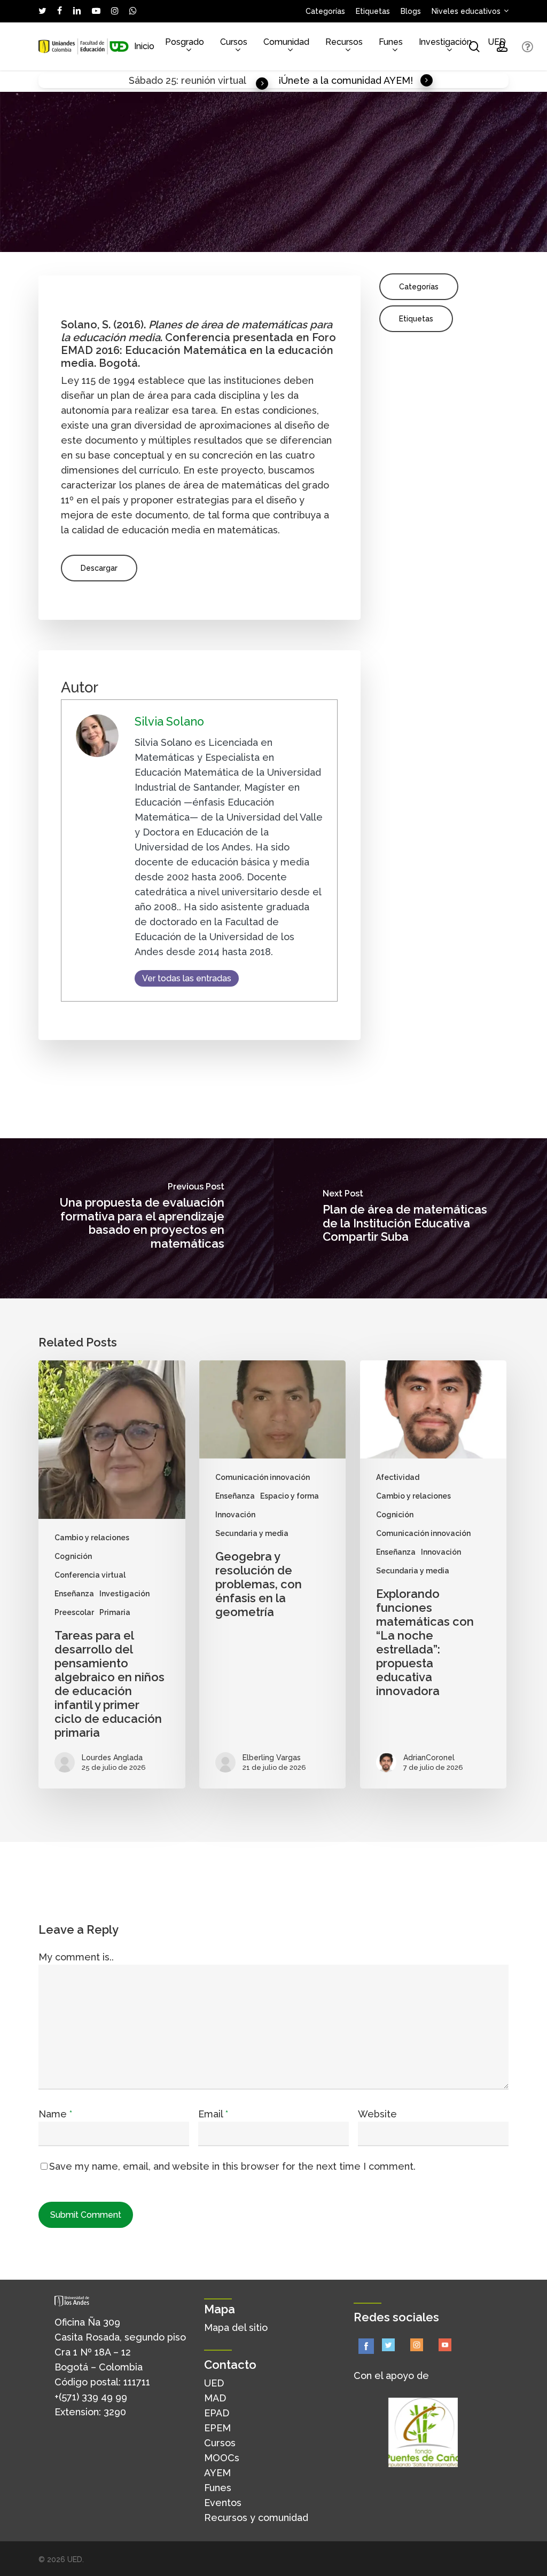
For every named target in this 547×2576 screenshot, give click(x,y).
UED (214, 2383)
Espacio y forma (290, 1496)
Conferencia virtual (90, 1575)
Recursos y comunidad (256, 2518)
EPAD (217, 2413)
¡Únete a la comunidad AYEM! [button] (346, 80)
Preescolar (74, 1612)
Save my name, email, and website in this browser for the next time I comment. (232, 2166)
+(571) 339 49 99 (91, 2397)
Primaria (115, 1612)
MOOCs (222, 2458)
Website (377, 2114)
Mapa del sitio (236, 2327)
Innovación (235, 1515)
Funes (218, 2488)
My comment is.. (76, 1957)
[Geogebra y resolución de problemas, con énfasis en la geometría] (273, 1574)
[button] (99, 568)
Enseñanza (74, 1594)
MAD (215, 2398)
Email (213, 2114)
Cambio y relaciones (92, 1538)
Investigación (124, 1594)
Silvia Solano (169, 722)
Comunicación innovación (263, 1477)
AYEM (217, 2473)
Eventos (223, 2503)
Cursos (220, 2443)
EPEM (217, 2428)
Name (55, 2114)
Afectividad (398, 1477)
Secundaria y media (252, 1533)
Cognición (73, 1556)
